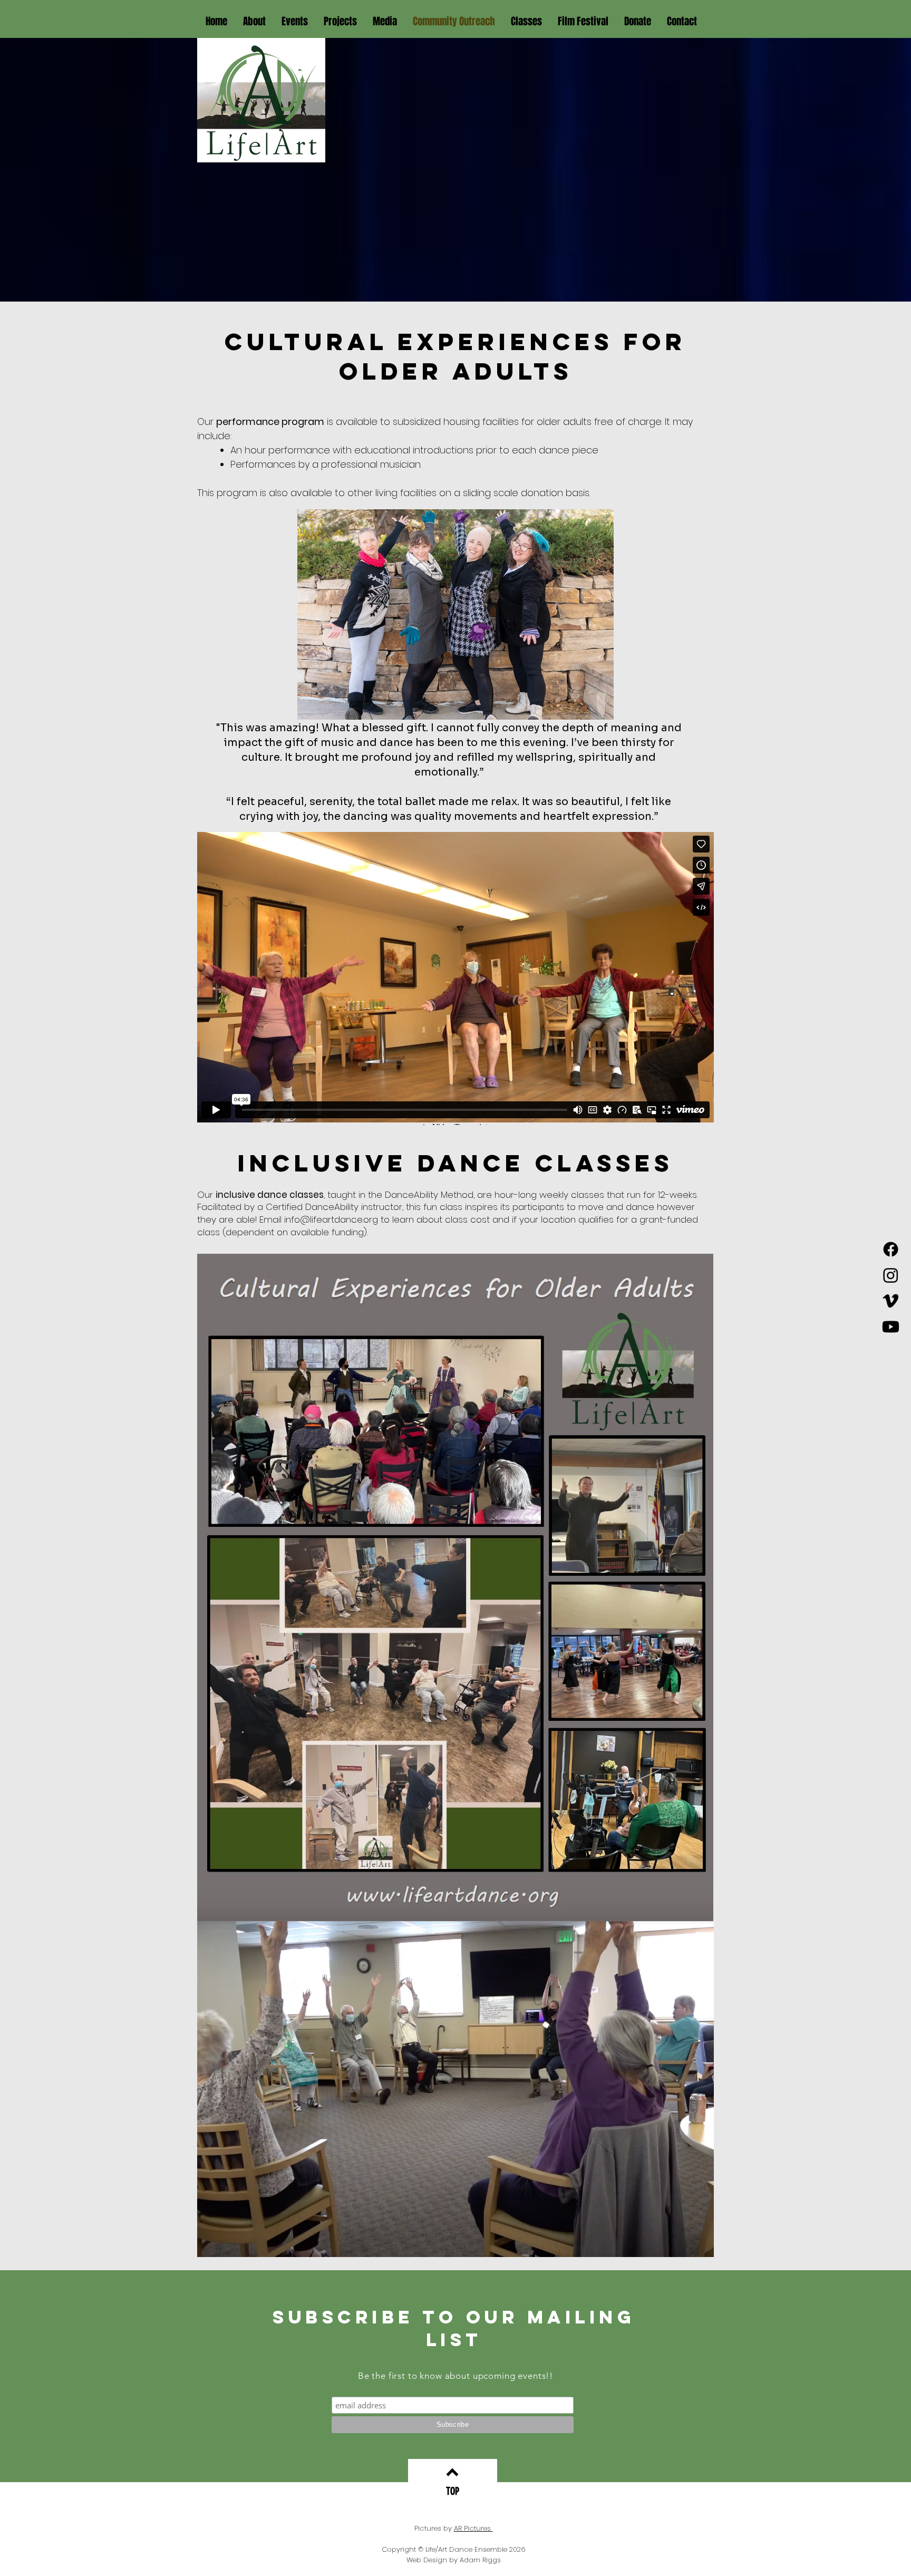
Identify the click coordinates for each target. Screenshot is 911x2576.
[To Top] (452, 2472)
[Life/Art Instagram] (891, 1275)
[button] (254, 21)
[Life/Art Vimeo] (891, 1301)
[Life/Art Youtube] (891, 1327)
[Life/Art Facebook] (891, 1249)
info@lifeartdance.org (331, 1219)
